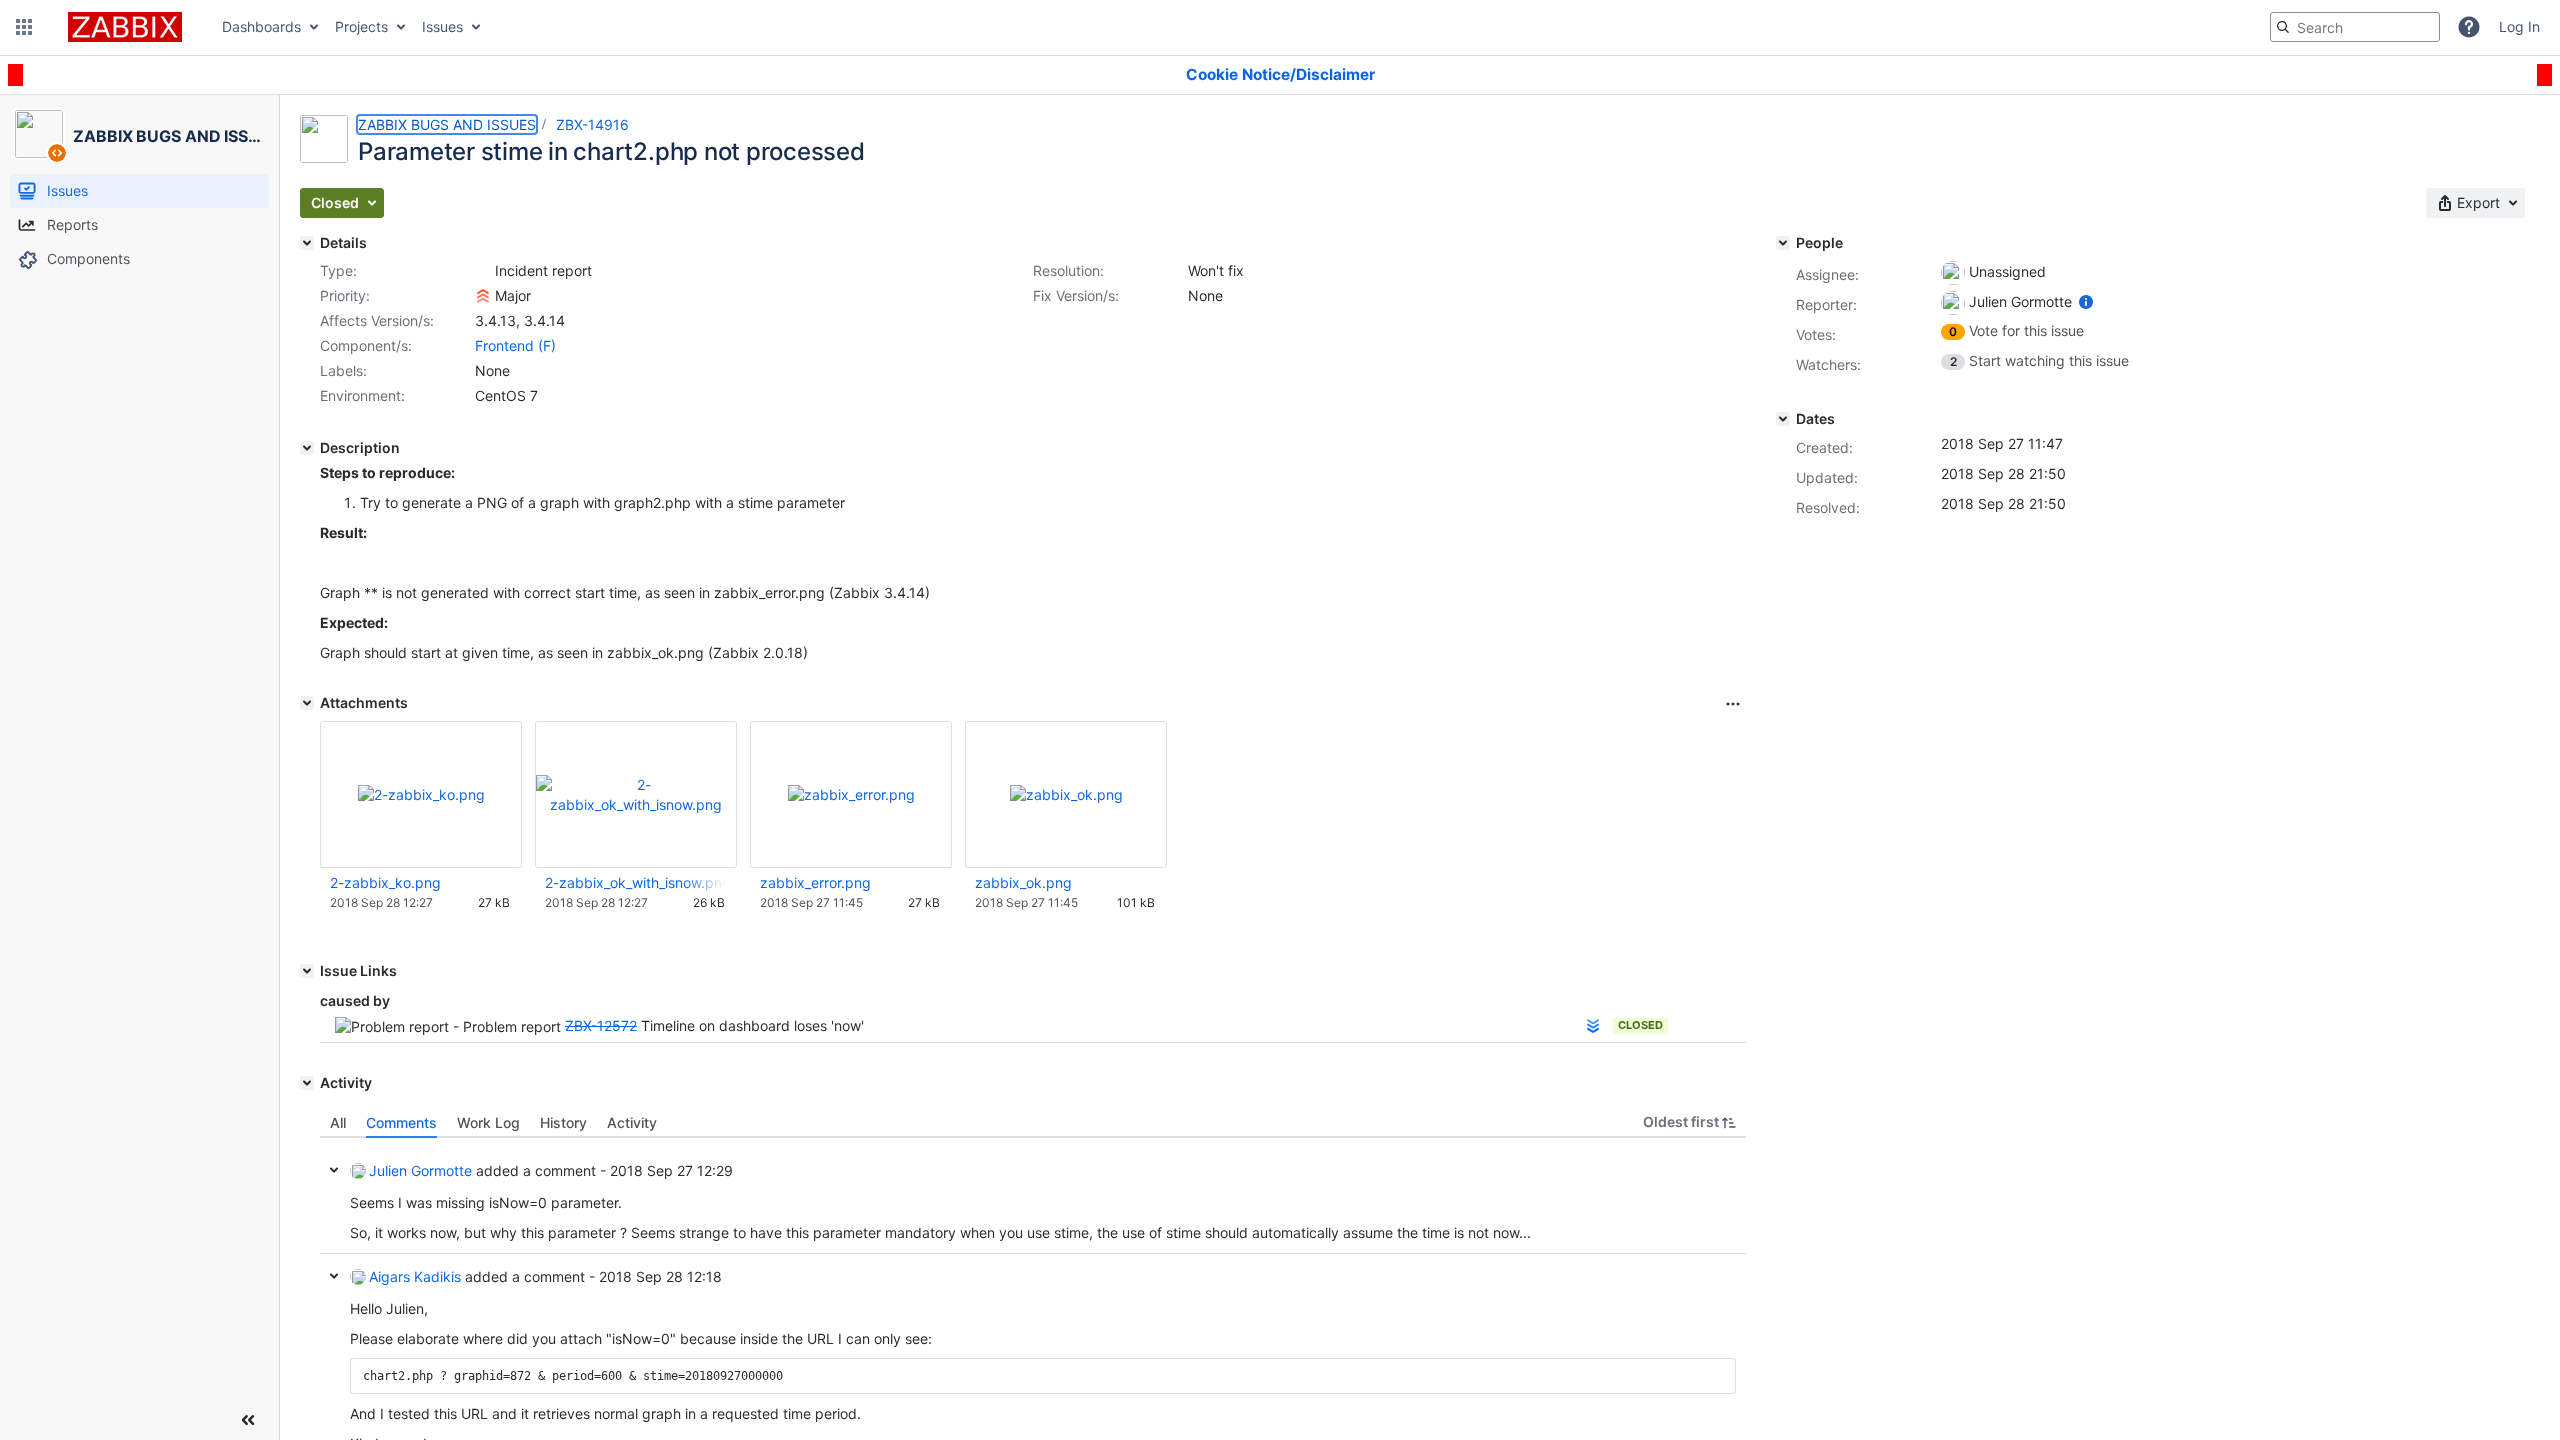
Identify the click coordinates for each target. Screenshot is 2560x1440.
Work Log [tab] (488, 1122)
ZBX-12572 (601, 1025)
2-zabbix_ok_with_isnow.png (635, 882)
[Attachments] (307, 703)
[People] (1783, 243)
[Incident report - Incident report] (483, 271)
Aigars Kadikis (415, 1276)
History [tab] (563, 1122)
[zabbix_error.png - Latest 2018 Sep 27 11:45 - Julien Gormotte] (851, 794)
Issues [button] (442, 26)
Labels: (343, 370)
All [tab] (338, 1122)
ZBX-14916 (592, 124)
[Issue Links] (307, 971)
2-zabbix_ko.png (385, 882)
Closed (1640, 1025)
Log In (2519, 26)
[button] (24, 27)
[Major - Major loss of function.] (483, 296)
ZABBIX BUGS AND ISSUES (447, 124)
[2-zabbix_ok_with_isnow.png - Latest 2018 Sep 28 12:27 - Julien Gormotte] (636, 794)
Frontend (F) (515, 345)
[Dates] (1783, 419)
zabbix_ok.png (1023, 882)
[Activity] (307, 1083)
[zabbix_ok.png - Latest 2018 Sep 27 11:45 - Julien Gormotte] (1066, 794)
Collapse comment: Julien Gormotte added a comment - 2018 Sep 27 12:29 (334, 1170)
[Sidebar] (248, 1420)
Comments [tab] (401, 1122)
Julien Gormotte (420, 1170)
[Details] (307, 243)
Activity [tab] (632, 1122)
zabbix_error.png (815, 882)
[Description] (307, 448)
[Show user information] (2086, 301)
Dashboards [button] (261, 26)
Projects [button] (361, 26)
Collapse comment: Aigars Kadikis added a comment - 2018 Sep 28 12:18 (334, 1276)
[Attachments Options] (1733, 704)
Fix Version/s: (1076, 295)
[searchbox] (2355, 27)
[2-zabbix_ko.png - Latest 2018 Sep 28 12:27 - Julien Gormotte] (421, 794)
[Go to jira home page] (125, 27)
